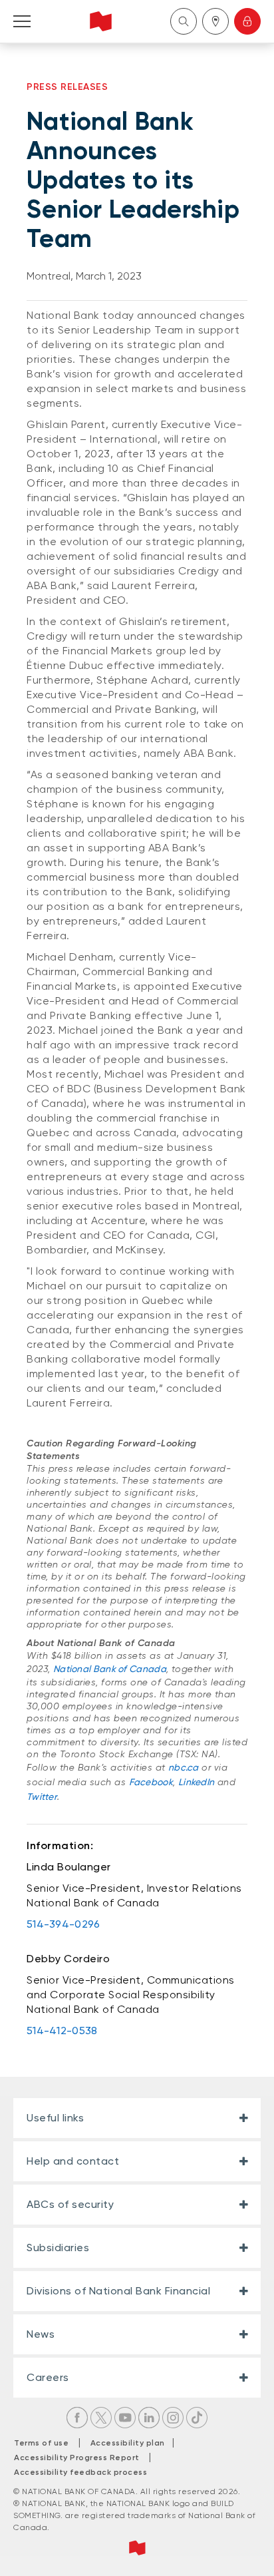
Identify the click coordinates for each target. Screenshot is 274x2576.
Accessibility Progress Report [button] (77, 2458)
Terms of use (41, 2443)
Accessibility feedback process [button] (80, 2472)
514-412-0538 (62, 2031)
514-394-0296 (64, 1924)
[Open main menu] (22, 21)
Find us (215, 21)
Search (184, 21)
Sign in (247, 21)
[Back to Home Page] (101, 21)
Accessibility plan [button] (131, 2443)
